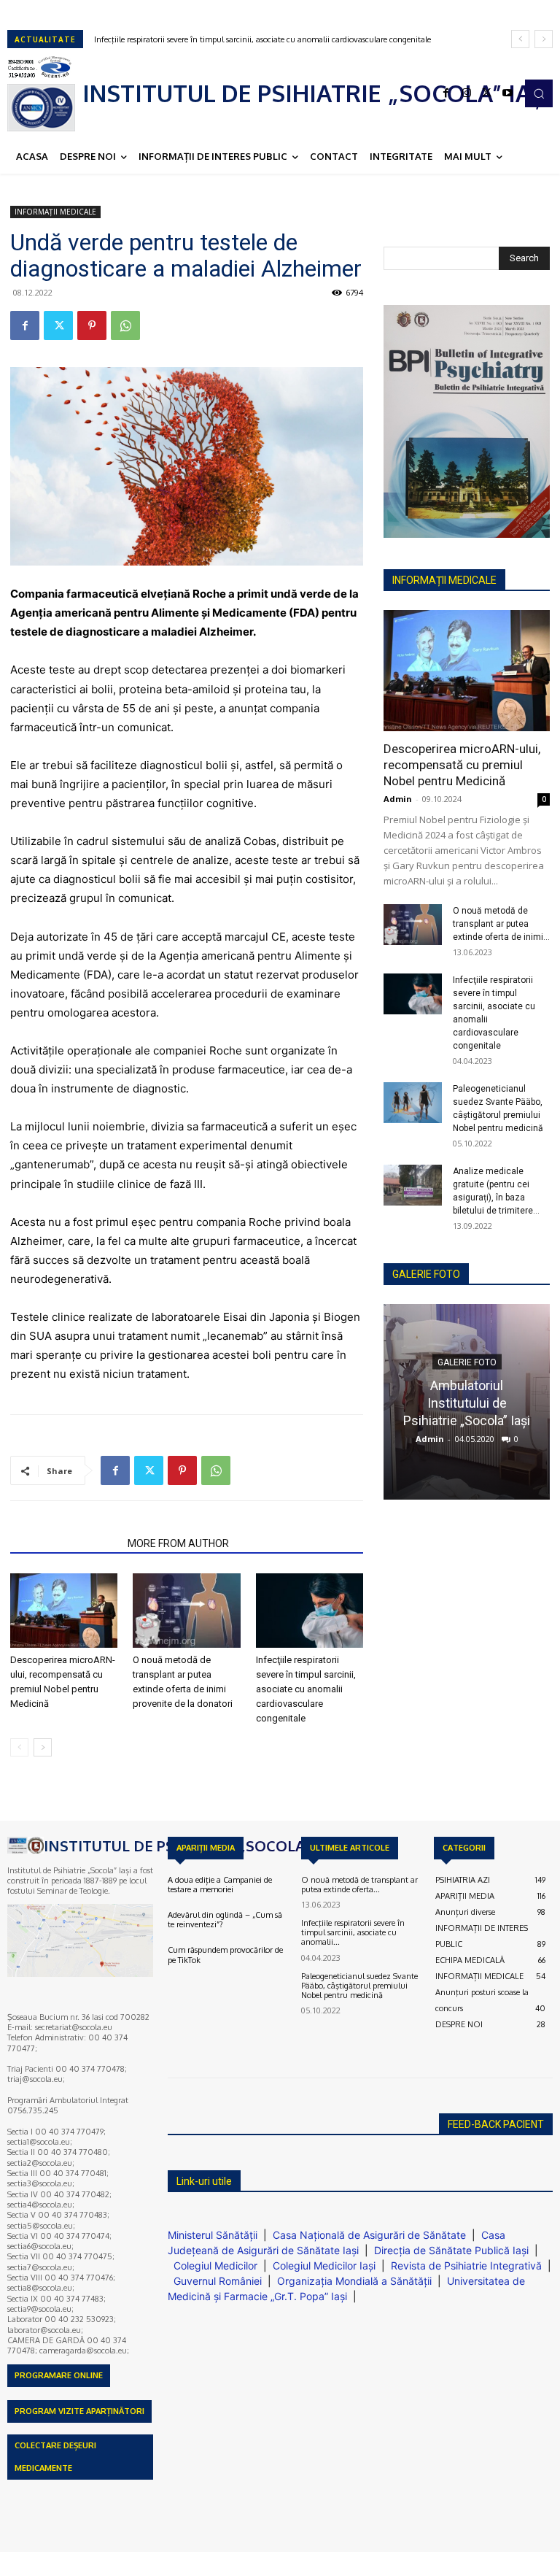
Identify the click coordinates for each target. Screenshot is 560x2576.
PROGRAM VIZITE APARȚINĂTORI (79, 2411)
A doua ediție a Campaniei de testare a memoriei (220, 1885)
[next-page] (43, 1747)
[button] (539, 93)
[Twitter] (487, 93)
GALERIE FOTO (426, 1274)
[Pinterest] (92, 325)
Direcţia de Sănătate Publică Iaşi (451, 2250)
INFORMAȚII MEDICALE (55, 212)
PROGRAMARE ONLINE (59, 2375)
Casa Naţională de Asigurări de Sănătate (369, 2235)
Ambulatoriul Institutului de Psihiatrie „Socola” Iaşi (467, 1402)
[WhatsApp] (125, 325)
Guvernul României (218, 2281)
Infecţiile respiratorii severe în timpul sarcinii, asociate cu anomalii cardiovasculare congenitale (306, 1689)
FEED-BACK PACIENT (496, 2124)
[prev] (520, 39)
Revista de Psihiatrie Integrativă (466, 2265)
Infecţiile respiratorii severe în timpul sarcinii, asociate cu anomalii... (353, 1932)
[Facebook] (446, 93)
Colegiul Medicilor (215, 2265)
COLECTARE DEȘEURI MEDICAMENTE (55, 2457)
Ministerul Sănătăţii (213, 2235)
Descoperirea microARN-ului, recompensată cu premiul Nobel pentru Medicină (462, 765)
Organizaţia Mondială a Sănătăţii (354, 2281)
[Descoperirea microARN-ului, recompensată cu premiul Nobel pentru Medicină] (64, 1610)
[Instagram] (467, 93)
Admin (398, 799)
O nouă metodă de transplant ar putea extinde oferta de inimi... (501, 924)
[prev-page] (19, 1747)
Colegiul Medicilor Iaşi (324, 2265)
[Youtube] (507, 93)
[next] (544, 39)
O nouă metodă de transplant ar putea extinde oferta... (359, 1885)
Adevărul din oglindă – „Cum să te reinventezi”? (225, 1920)
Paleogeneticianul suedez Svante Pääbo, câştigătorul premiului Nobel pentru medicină (252, 39)
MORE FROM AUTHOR (178, 1543)
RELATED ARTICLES (65, 1543)
